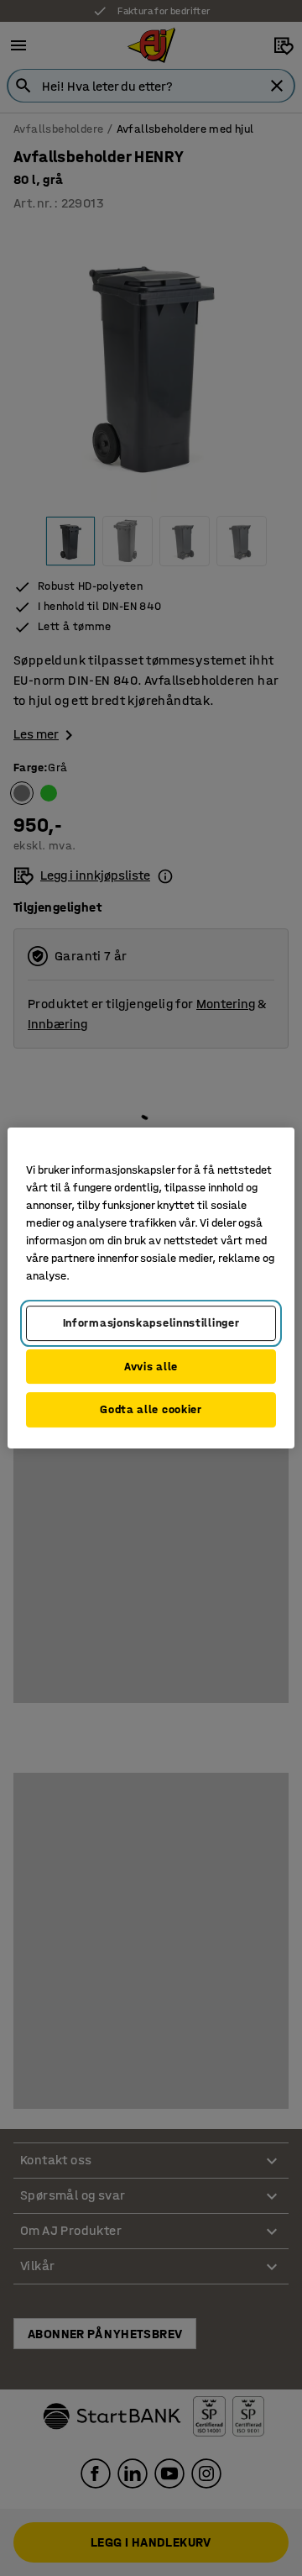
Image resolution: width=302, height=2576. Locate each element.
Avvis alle (151, 1367)
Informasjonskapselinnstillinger (151, 1323)
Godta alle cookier (151, 1409)
